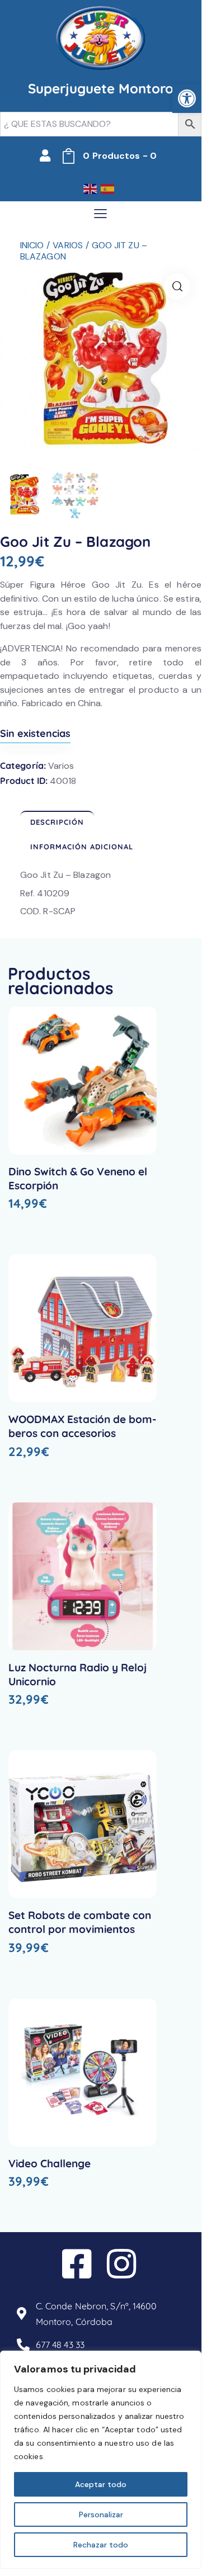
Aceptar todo (101, 2484)
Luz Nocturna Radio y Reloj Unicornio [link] (77, 1674)
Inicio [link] (32, 245)
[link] (187, 98)
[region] (101, 2460)
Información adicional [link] (82, 847)
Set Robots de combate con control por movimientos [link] (80, 1922)
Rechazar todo (101, 2545)
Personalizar (101, 2514)
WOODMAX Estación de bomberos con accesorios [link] (83, 1426)
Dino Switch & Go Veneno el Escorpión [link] (78, 1178)
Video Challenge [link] (50, 2163)
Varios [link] (68, 245)
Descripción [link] (57, 822)
